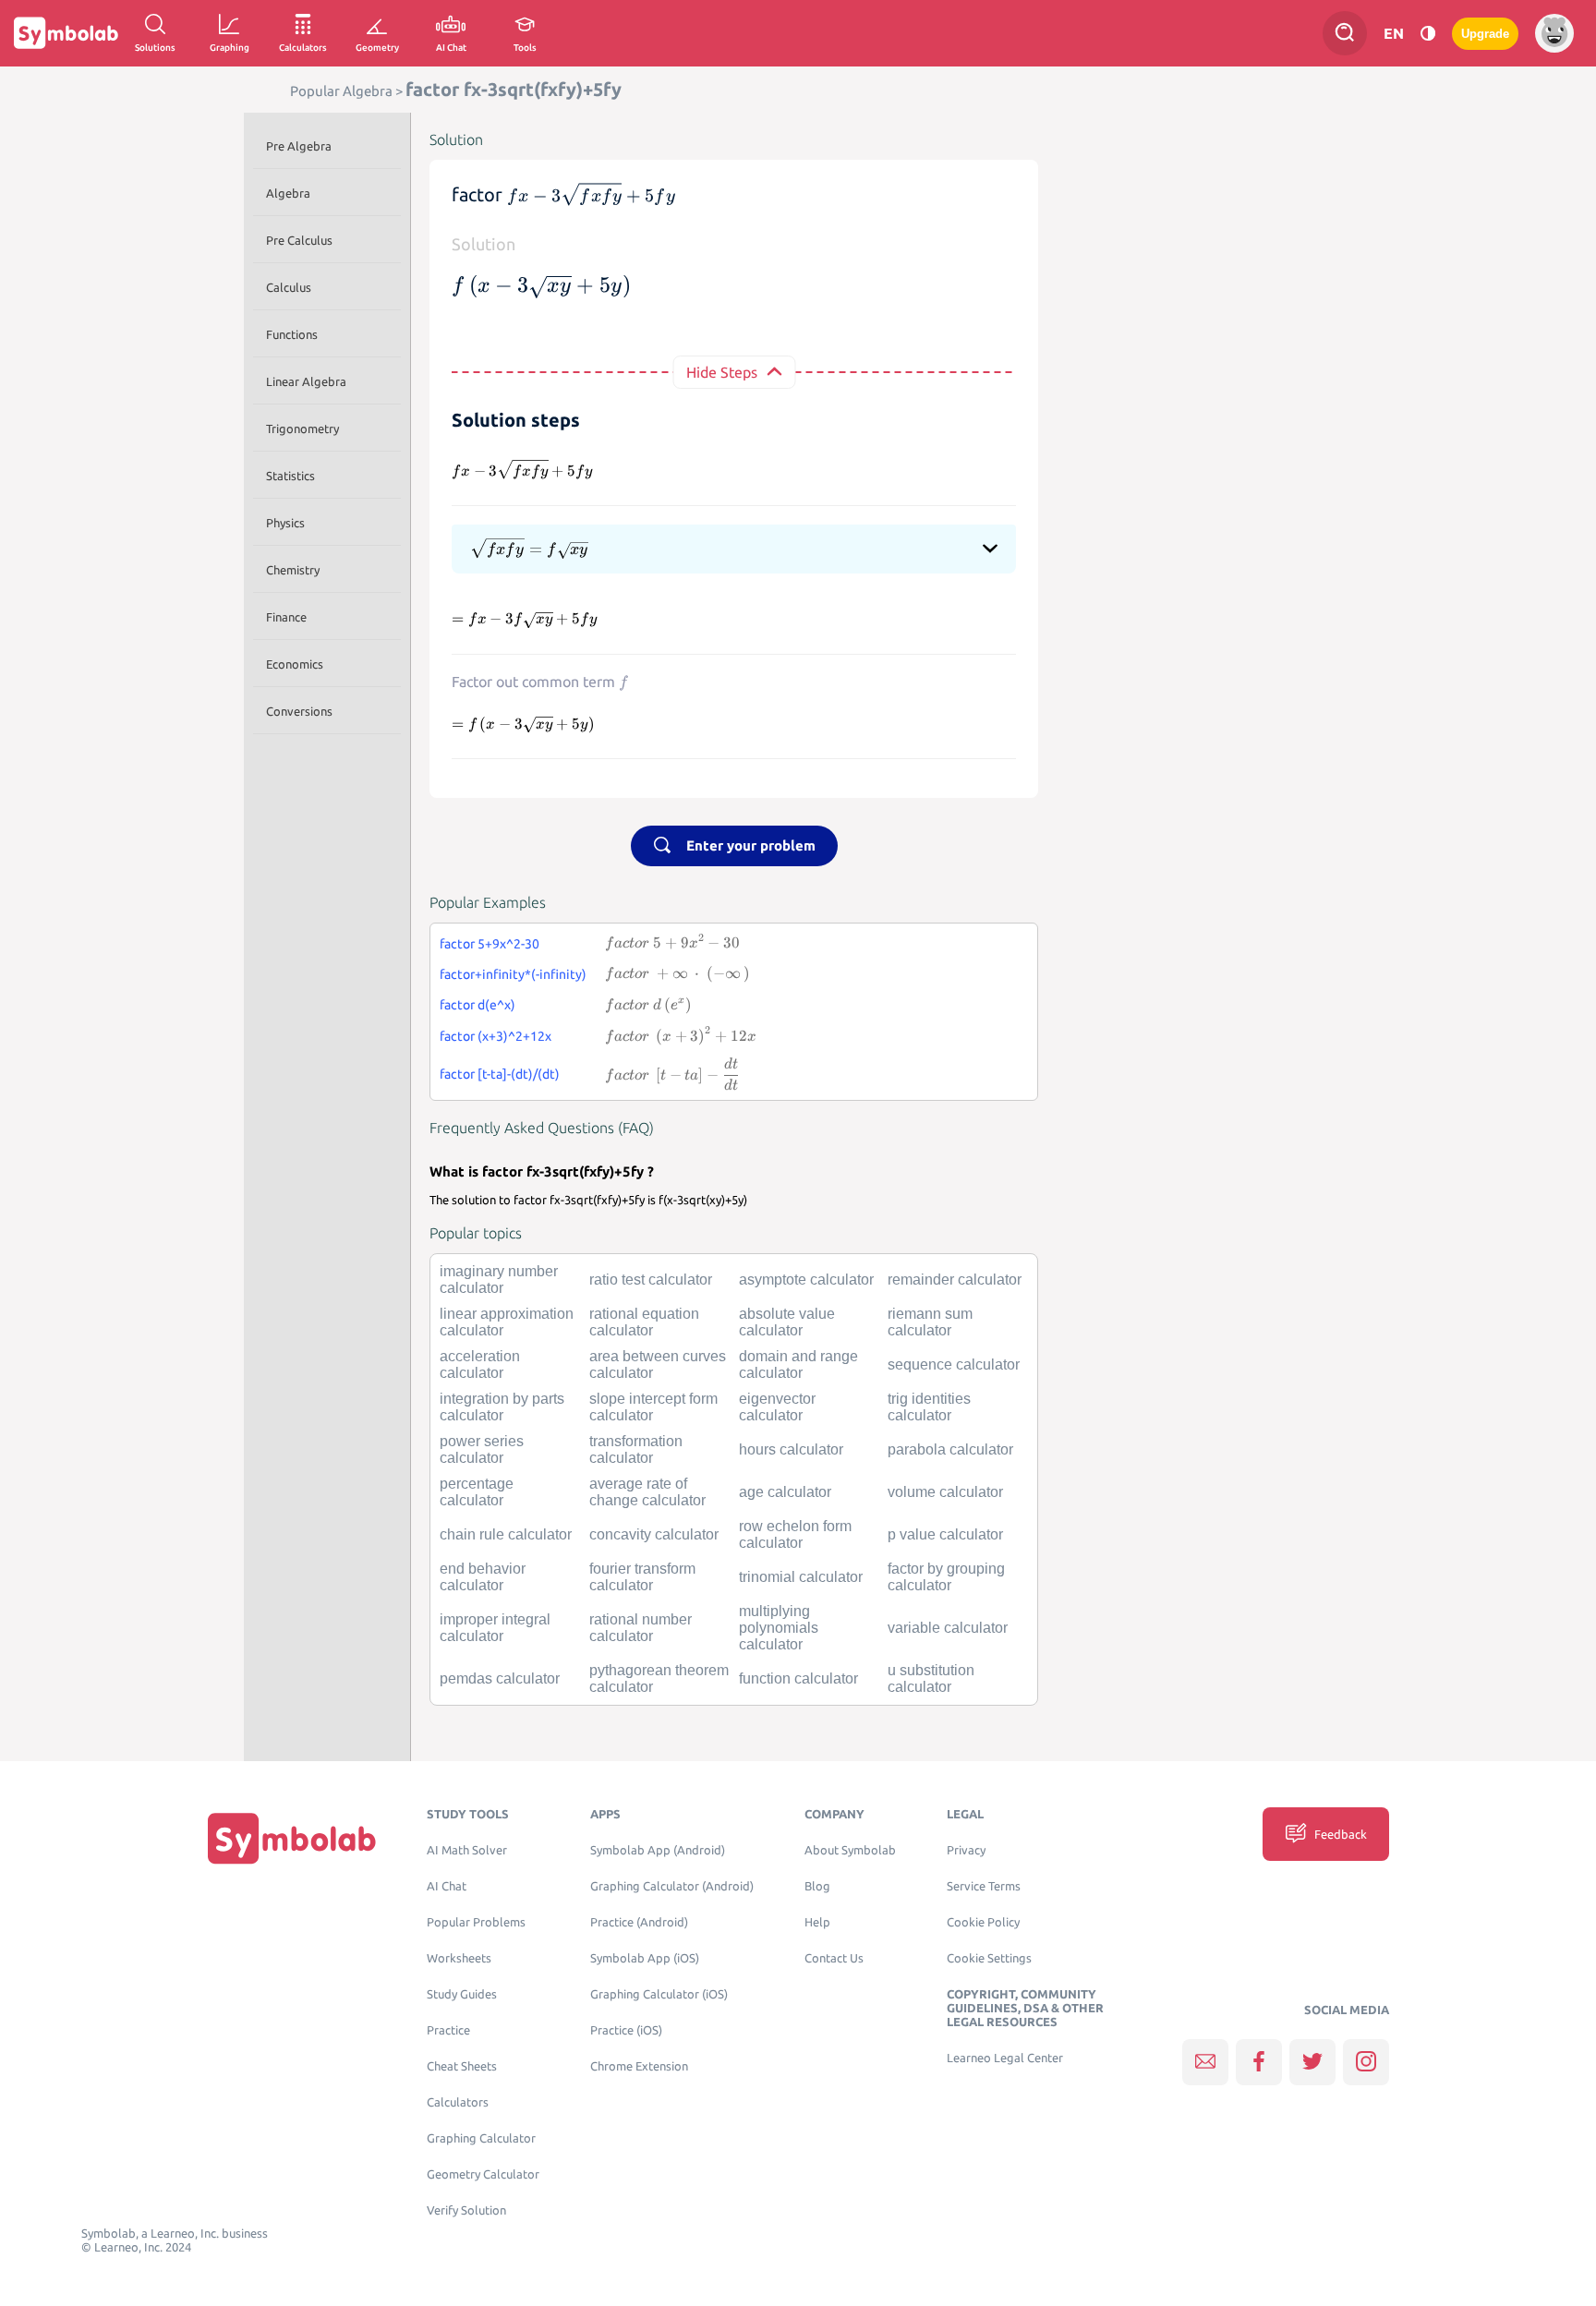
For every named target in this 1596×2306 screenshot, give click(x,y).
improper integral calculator (495, 1628)
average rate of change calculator (647, 1492)
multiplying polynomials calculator (779, 1628)
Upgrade (1485, 34)
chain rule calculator (506, 1534)
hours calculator (791, 1449)
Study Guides (462, 1994)
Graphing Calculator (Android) (672, 1886)
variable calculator (948, 1628)
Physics (285, 523)
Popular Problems (476, 1922)
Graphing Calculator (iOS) (659, 1994)
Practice (448, 2030)
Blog (817, 1886)
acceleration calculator (480, 1364)
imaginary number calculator (499, 1280)
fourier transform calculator (642, 1577)
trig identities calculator (929, 1407)
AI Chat (447, 1886)
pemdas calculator (500, 1678)
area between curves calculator (658, 1364)
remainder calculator (955, 1280)
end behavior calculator (483, 1577)
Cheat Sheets (462, 2066)
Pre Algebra (299, 146)
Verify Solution (466, 2210)
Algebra (288, 193)
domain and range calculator (798, 1364)
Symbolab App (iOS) (645, 1958)
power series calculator (482, 1449)
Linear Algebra (306, 381)
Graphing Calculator (481, 2138)
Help (817, 1922)
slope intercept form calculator (653, 1407)
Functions (292, 334)
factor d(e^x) (478, 1005)
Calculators (458, 2102)
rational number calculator (641, 1628)
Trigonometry (302, 429)
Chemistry (293, 570)
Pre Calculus (299, 240)
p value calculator (945, 1534)
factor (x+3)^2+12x (496, 1036)
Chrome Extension (639, 2066)
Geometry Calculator (483, 2174)
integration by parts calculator (502, 1407)
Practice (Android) (639, 1922)
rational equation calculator (644, 1322)
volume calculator (945, 1492)
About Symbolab (850, 1850)
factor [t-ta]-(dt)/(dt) (500, 1074)
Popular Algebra (341, 91)
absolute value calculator (787, 1322)
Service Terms (984, 1886)
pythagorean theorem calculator (659, 1678)
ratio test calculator (651, 1280)
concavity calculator (654, 1534)
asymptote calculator (806, 1280)
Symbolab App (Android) (658, 1850)
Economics (295, 664)
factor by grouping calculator (946, 1577)
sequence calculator (954, 1364)
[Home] (292, 1838)
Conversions (299, 711)
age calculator (785, 1492)
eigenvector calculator (777, 1407)
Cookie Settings (989, 1958)
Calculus (289, 287)
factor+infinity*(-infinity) (513, 974)
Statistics (290, 476)
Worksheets (459, 1958)
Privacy (966, 1850)
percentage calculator (477, 1492)
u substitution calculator (931, 1678)
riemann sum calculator (930, 1322)
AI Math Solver (467, 1850)
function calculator (798, 1678)
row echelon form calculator (795, 1534)
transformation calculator (636, 1449)
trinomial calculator (801, 1577)
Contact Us (834, 1958)
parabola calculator (950, 1449)
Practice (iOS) (626, 2030)
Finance (286, 617)
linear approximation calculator (507, 1322)
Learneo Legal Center (1005, 2058)
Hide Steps (722, 372)
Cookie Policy (983, 1922)
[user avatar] (1554, 33)
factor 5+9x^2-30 (490, 944)
